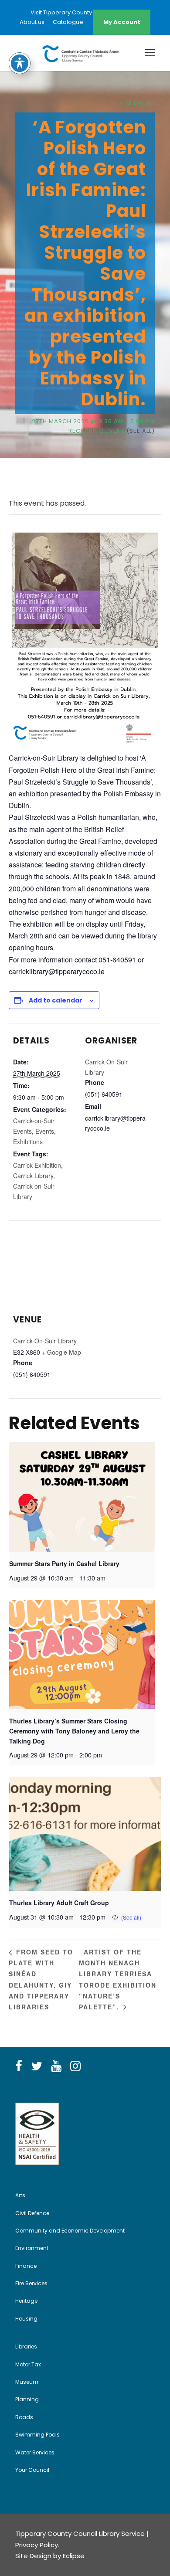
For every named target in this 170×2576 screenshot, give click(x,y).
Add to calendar (56, 1000)
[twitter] (37, 2066)
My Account (122, 22)
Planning (27, 2399)
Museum (27, 2382)
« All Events (137, 103)
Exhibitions (28, 1142)
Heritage (26, 2301)
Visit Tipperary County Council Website (85, 12)
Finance (26, 2266)
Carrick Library (33, 1176)
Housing (26, 2319)
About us (32, 22)
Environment (32, 2248)
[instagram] (75, 2066)
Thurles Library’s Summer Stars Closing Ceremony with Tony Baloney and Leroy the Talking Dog (74, 1731)
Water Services (35, 2452)
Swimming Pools (37, 2435)
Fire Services (31, 2283)
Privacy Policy (37, 2545)
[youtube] (56, 2066)
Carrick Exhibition (37, 1165)
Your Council (32, 2470)
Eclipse (74, 2556)
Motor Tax (28, 2364)
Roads (24, 2417)
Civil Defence (32, 2213)
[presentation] (82, 1497)
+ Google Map (61, 1352)
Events (45, 1131)
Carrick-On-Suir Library (45, 1341)
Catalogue (68, 22)
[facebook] (19, 2066)
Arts (20, 2195)
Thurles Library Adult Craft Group (59, 1903)
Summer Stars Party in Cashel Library (64, 1563)
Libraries (26, 2347)
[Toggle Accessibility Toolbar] (20, 63)
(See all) (141, 431)
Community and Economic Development (70, 2231)
